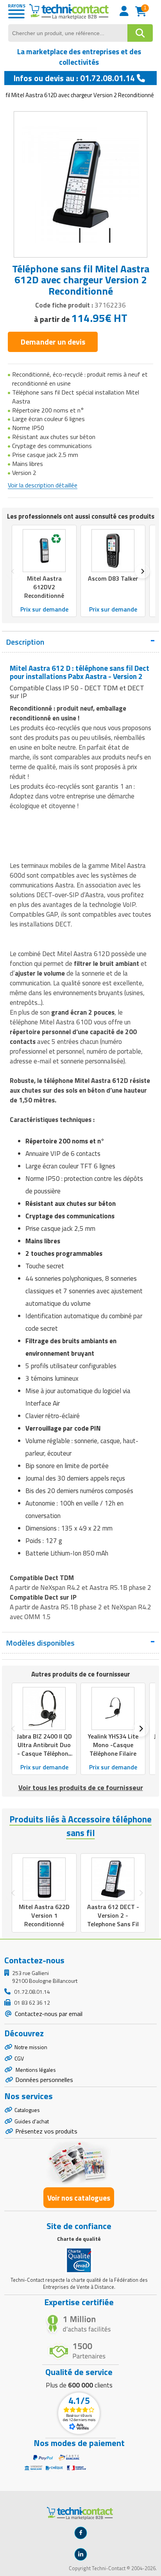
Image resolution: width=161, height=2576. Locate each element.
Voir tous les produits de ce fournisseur (81, 1788)
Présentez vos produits (46, 2131)
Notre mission (31, 2047)
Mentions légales (35, 2070)
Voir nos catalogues (79, 2198)
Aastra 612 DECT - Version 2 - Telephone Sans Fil (113, 1915)
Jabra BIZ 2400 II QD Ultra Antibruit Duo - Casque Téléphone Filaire (44, 1749)
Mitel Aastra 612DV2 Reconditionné (44, 587)
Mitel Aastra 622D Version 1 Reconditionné (44, 1915)
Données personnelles (44, 2080)
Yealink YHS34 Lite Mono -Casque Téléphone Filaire (113, 1745)
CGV (19, 2058)
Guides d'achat (32, 2121)
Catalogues (27, 2110)
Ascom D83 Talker (113, 578)
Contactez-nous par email (48, 2014)
